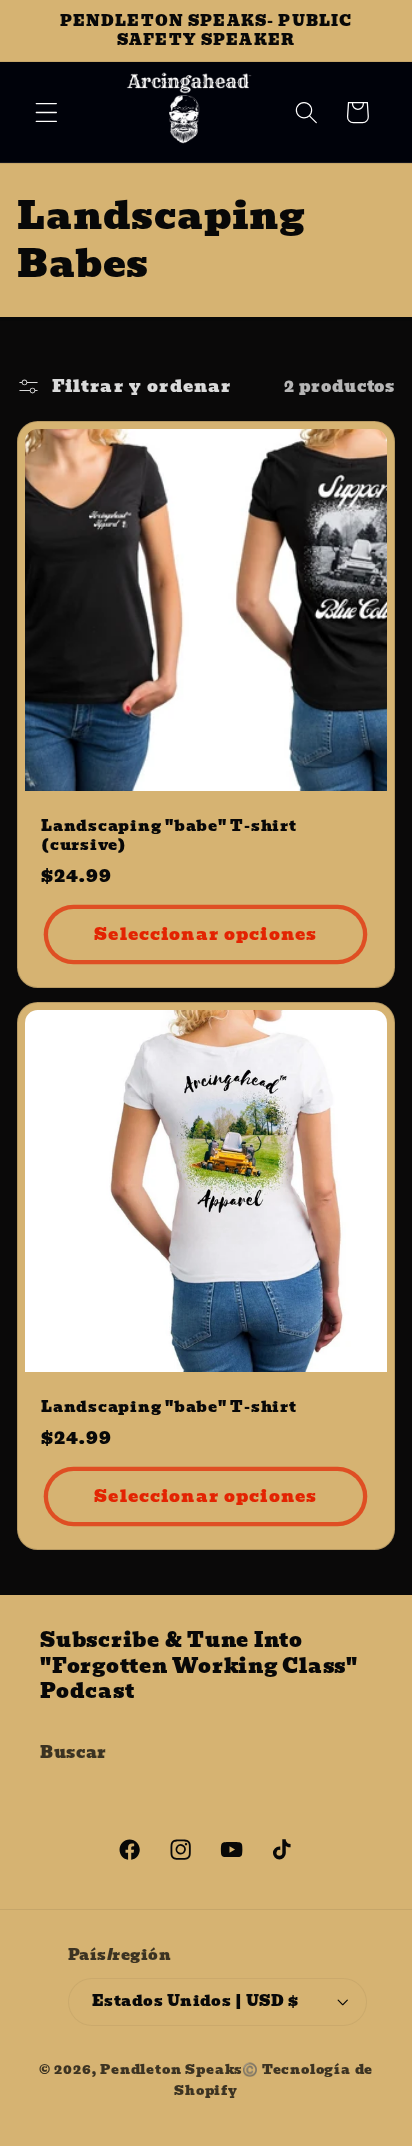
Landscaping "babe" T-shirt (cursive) (169, 836)
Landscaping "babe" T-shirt (169, 1407)
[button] (46, 112)
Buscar (73, 1752)
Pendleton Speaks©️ (179, 2069)
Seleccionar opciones (206, 934)
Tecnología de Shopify (273, 2079)
